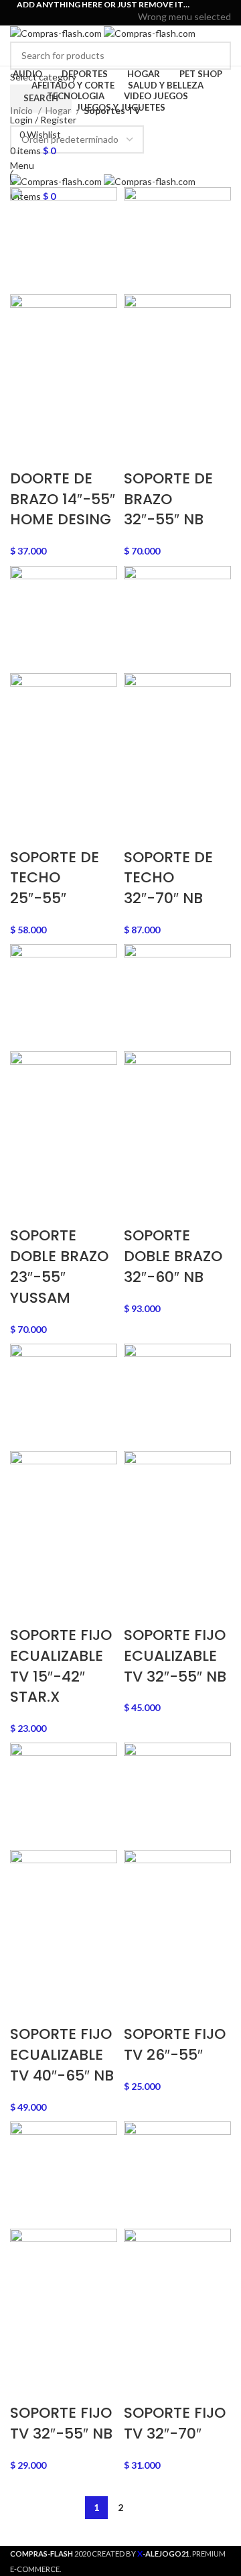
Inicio (22, 110)
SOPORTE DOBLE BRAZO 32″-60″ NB (173, 1256)
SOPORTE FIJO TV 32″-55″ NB (61, 2423)
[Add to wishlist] (27, 452)
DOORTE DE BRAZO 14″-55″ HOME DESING (63, 499)
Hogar (59, 110)
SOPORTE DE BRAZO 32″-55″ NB (168, 499)
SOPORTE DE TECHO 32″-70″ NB (168, 878)
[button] (27, 418)
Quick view (62, 418)
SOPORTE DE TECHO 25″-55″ (55, 878)
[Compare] (98, 418)
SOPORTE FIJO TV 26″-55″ (175, 2044)
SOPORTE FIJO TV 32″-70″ (175, 2423)
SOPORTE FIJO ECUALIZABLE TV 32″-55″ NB (175, 1656)
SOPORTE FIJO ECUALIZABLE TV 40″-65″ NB (62, 2055)
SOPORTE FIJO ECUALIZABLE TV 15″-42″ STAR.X (61, 1666)
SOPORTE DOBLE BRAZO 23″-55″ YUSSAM (59, 1266)
